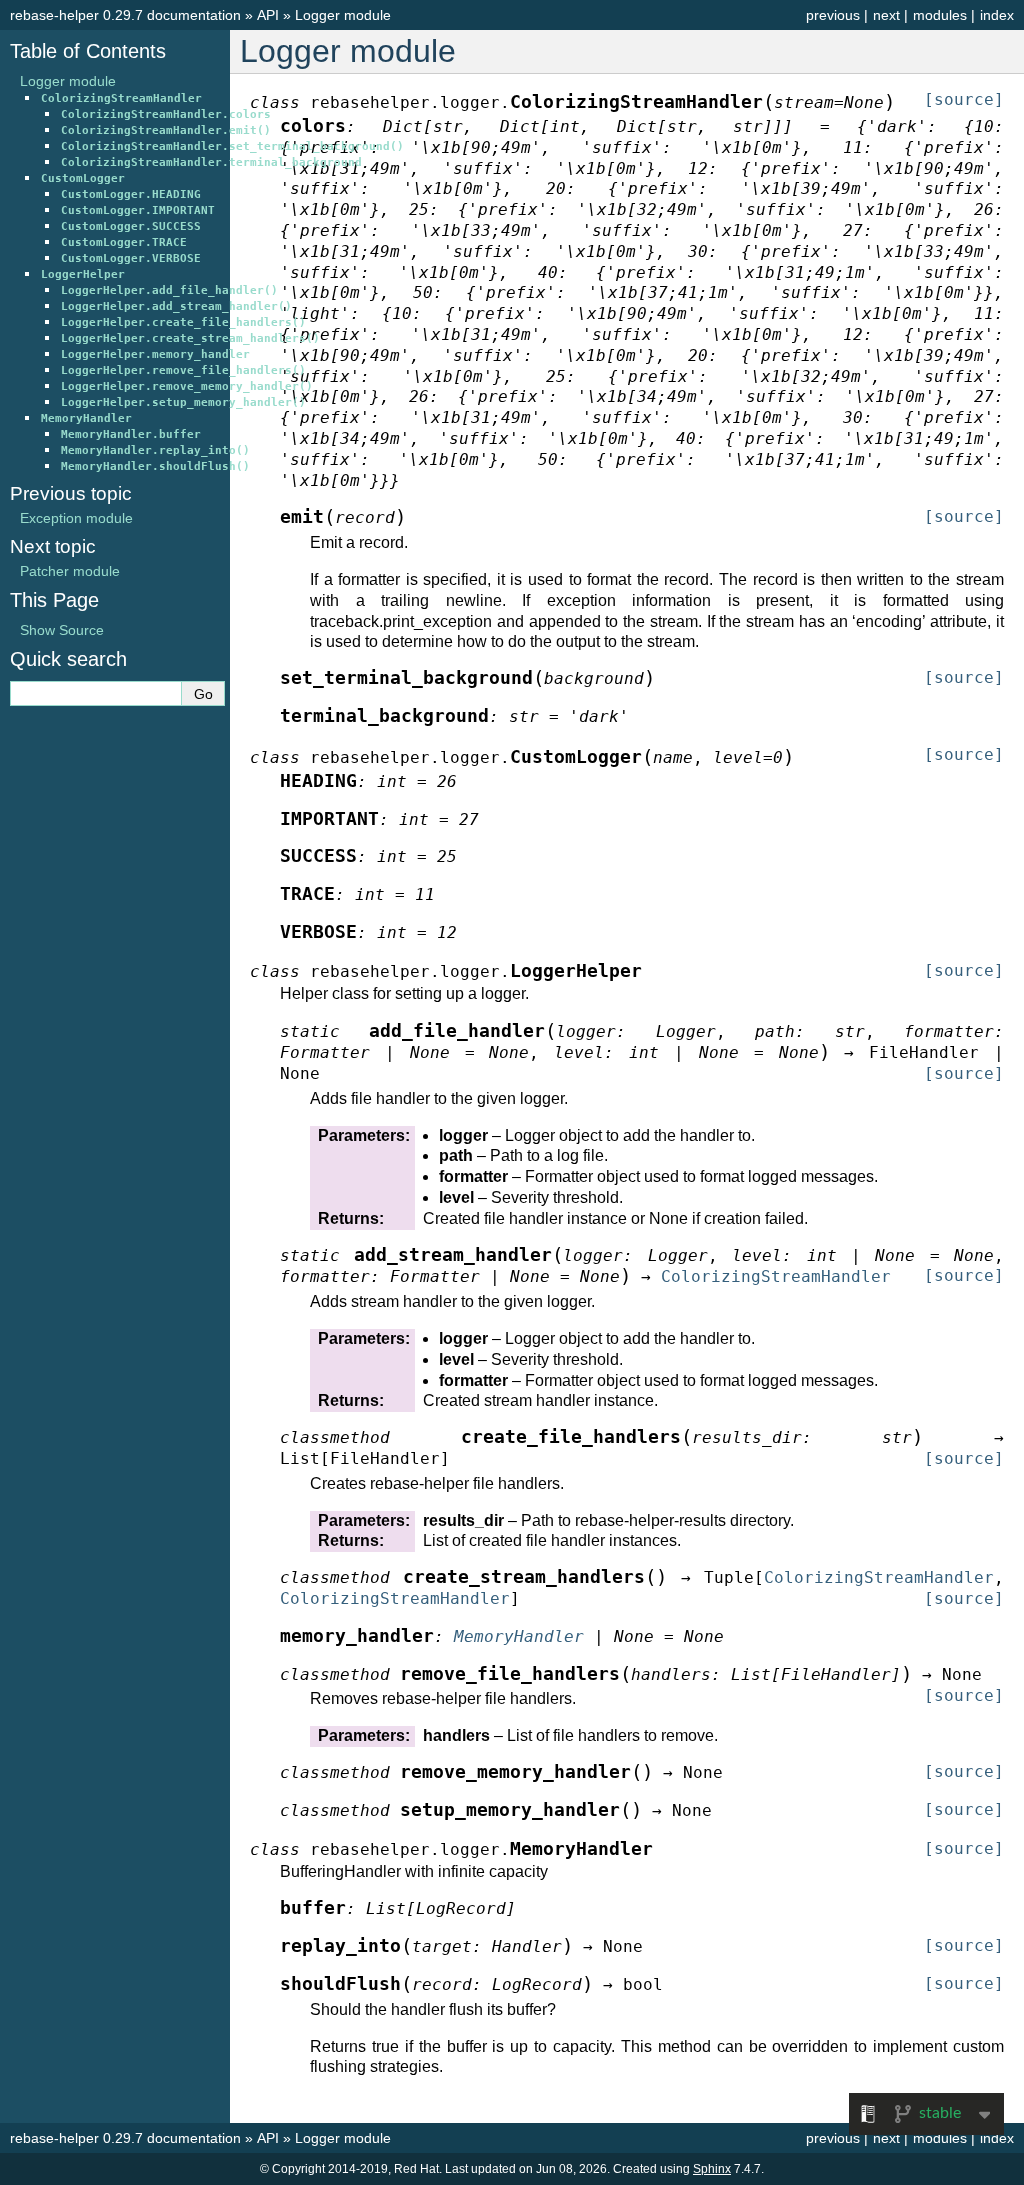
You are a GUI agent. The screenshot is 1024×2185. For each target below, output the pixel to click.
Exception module (76, 518)
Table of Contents (88, 51)
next (886, 15)
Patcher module (70, 571)
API (268, 15)
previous (833, 15)
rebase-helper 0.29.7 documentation (125, 15)
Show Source (62, 630)
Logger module (343, 15)
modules (940, 15)
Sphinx (712, 2169)
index (997, 15)
